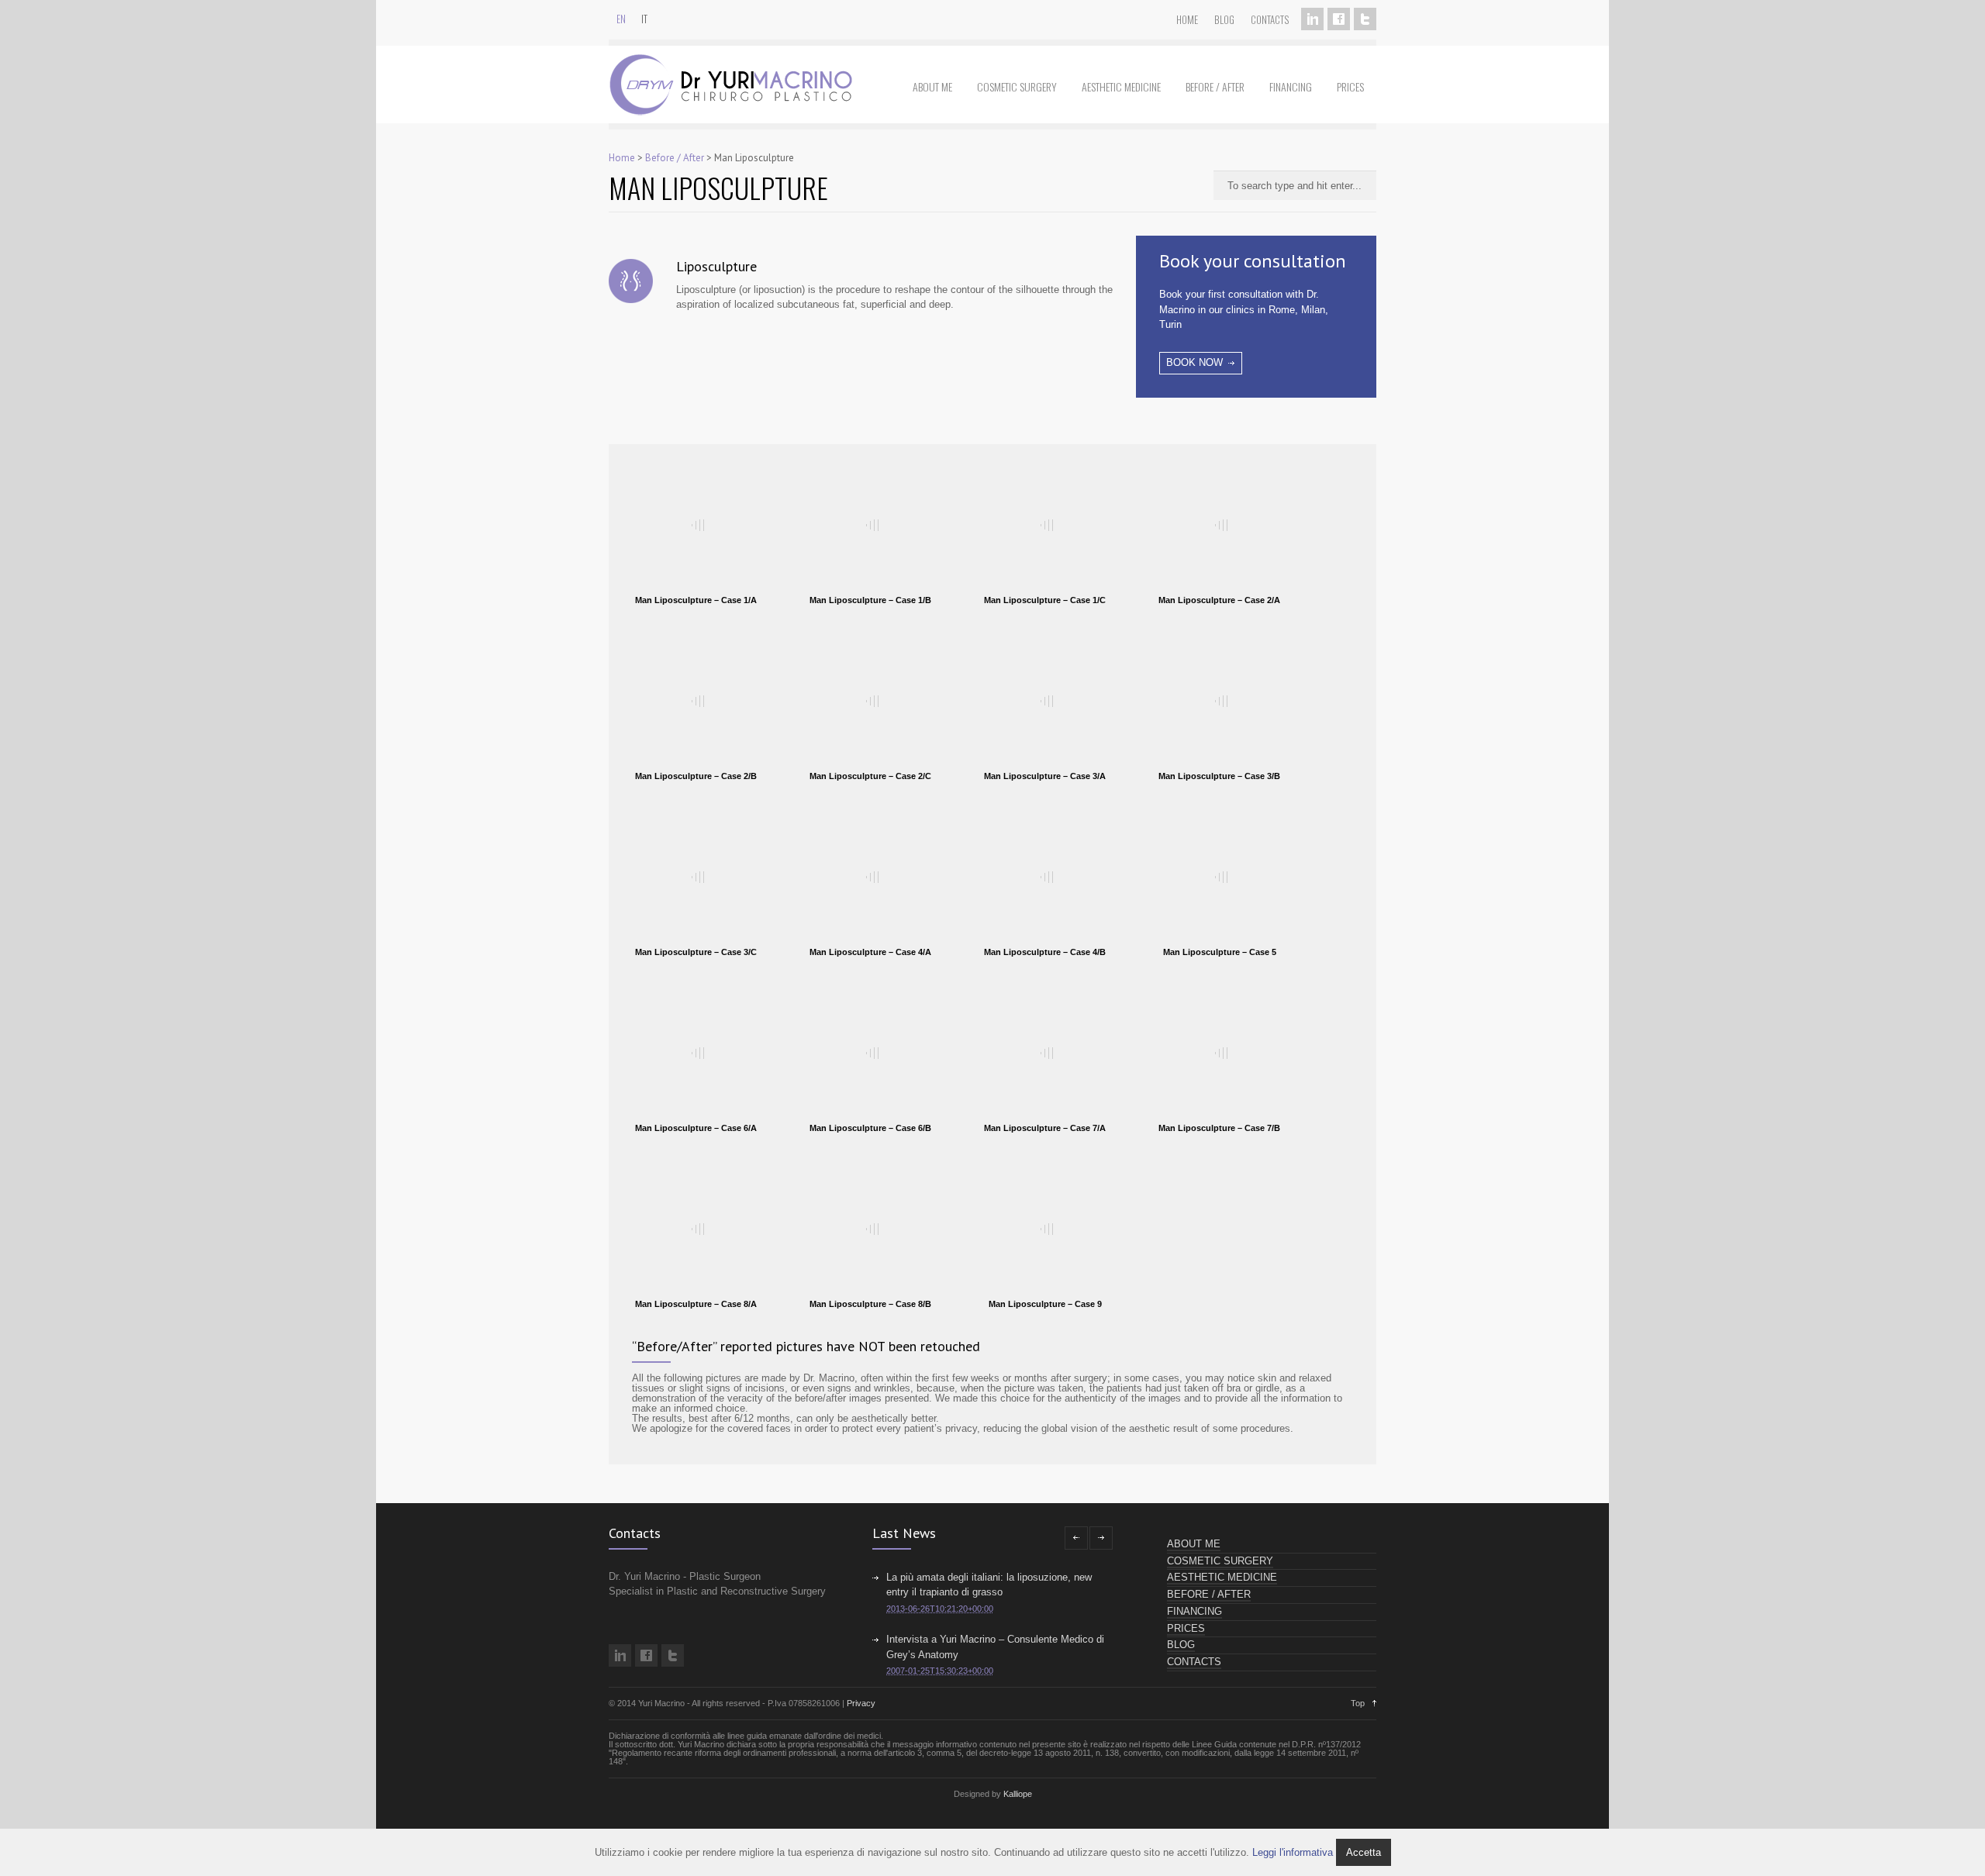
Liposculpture (716, 266)
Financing (1291, 86)
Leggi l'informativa (1293, 1852)
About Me (932, 86)
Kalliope (1018, 1794)
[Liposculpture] (631, 285)
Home (1187, 19)
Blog (1224, 19)
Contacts (1270, 19)
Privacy (861, 1703)
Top (1358, 1703)
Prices (1350, 86)
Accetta (1364, 1852)
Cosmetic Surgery (1017, 86)
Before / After (1215, 86)
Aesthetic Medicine (1121, 86)
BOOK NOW (1194, 362)
